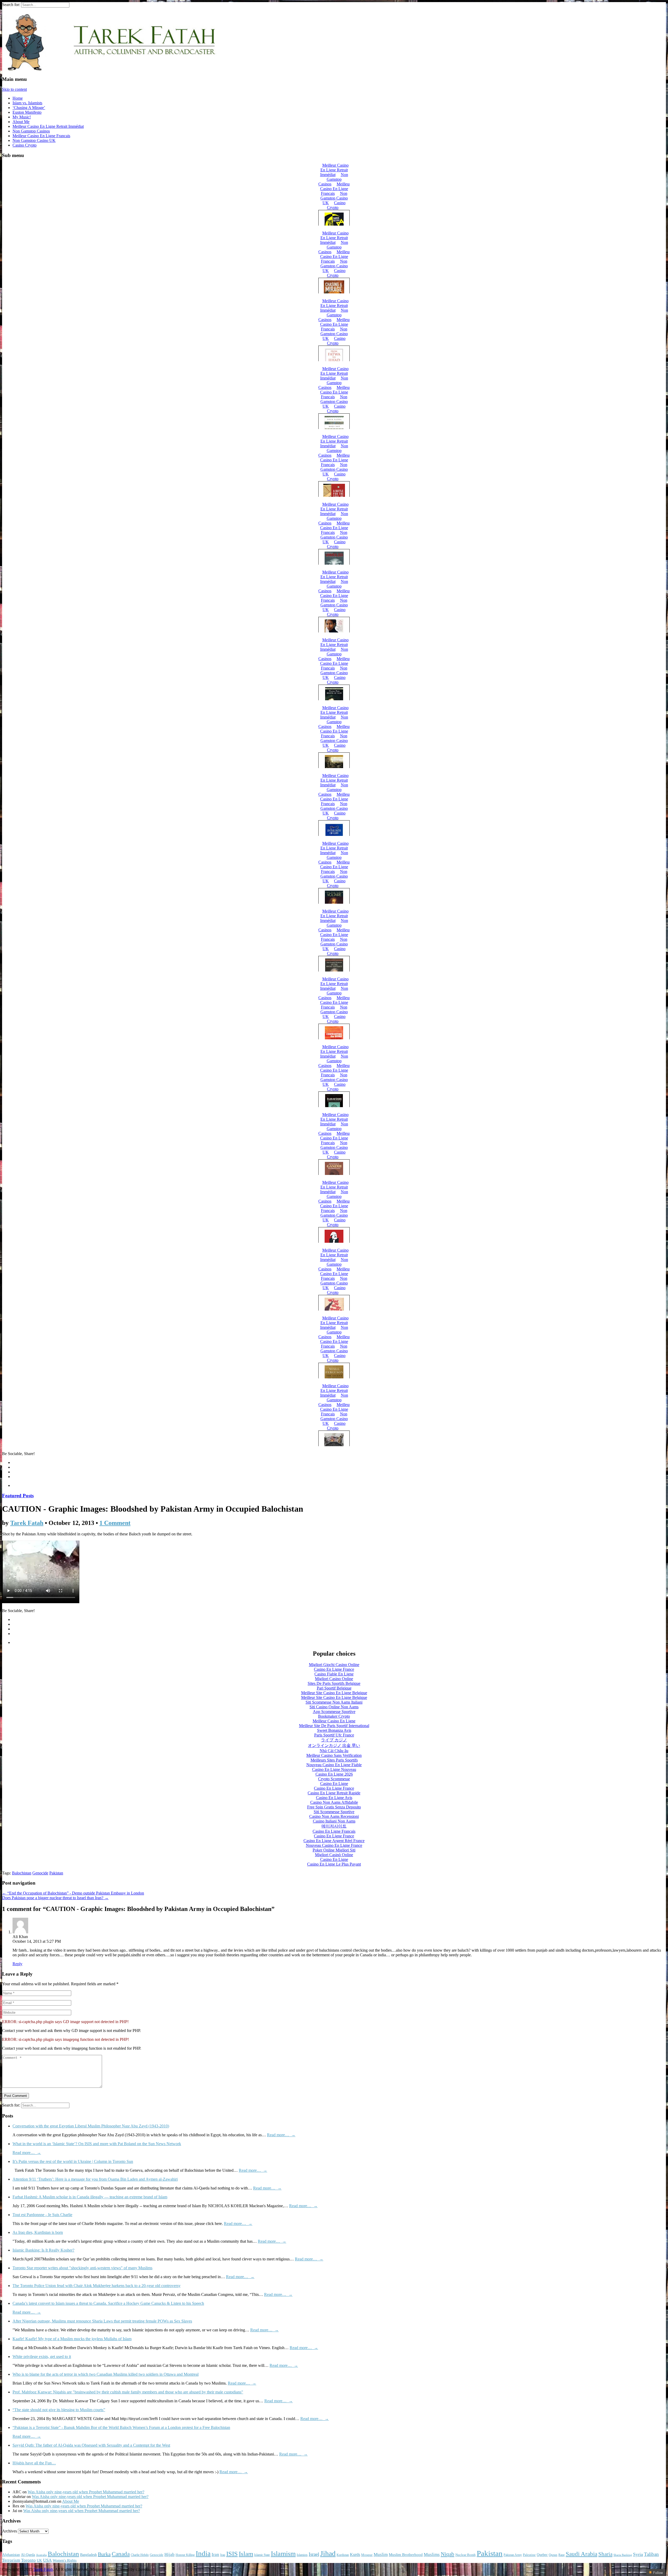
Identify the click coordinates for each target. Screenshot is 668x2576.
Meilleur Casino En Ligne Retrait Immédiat (48, 126)
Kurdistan (343, 2555)
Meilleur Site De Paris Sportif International (334, 1726)
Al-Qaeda (28, 2555)
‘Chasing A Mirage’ (29, 108)
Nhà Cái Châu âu (334, 1751)
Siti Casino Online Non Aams (334, 1707)
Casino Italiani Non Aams (334, 1821)
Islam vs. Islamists (27, 103)
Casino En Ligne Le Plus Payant (334, 1864)
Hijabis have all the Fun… (34, 2463)
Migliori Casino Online (334, 1679)
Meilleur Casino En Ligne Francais (41, 136)
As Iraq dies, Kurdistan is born (38, 2232)
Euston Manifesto (27, 112)
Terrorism (11, 2560)
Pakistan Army (513, 2555)
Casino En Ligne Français (334, 1831)
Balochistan (22, 1873)
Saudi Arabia (581, 2554)
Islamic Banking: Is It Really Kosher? (43, 2250)
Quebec (542, 2555)
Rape (562, 2555)
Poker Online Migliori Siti (334, 1850)
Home (18, 98)
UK (39, 2560)
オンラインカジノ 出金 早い (334, 1745)
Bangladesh (88, 2555)
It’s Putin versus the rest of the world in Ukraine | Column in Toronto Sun (73, 2161)
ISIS (232, 2554)
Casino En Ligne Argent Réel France (334, 1841)
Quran (553, 2555)
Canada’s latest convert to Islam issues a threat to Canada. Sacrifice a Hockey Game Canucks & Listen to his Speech (108, 2303)
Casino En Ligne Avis (334, 1798)
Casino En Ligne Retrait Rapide (334, 1793)
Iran (215, 2554)
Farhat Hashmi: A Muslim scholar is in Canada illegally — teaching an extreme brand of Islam (90, 2197)
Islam (246, 2554)
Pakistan (56, 1873)
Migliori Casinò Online (334, 1855)
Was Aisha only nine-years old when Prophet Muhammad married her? (86, 2492)
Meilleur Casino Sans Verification (334, 1755)
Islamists (302, 2555)
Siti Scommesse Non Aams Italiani (334, 1702)
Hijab (169, 2554)
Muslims (432, 2554)
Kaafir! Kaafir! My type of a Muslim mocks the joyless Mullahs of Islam (72, 2339)
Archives (10, 2531)
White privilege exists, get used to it (42, 2357)
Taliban (651, 2554)
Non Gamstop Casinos (31, 131)
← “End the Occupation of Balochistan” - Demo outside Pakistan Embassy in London (73, 1893)
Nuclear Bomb (466, 2555)
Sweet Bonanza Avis (334, 1730)
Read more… (281, 2135)
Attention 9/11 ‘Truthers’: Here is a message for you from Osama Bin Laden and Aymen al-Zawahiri (95, 2179)
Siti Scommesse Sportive (334, 1812)
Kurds (355, 2554)
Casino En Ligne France (334, 1669)
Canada (121, 2554)
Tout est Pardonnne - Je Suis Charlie (42, 2215)
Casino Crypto (25, 145)
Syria (638, 2554)
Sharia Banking (623, 2555)
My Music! (22, 117)
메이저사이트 (334, 1826)
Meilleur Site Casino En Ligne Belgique (334, 1693)
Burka (104, 2554)
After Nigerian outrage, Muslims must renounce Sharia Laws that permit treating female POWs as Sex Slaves (102, 2321)
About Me (21, 122)
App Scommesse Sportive (334, 1712)
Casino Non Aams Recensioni (334, 1816)
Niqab (448, 2554)
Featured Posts (18, 1496)
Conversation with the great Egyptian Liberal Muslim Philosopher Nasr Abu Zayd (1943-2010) (91, 2126)
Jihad (328, 2553)
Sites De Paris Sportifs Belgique (334, 1683)
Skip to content (14, 89)
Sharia (605, 2554)
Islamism (283, 2554)
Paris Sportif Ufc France (334, 1735)
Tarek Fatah (27, 1523)
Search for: (11, 5)
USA (47, 2560)
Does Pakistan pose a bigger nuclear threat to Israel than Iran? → (55, 1898)
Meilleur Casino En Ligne (334, 1721)
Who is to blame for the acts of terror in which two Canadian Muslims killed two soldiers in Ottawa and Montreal (106, 2374)
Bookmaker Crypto (334, 1716)
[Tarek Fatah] (110, 69)
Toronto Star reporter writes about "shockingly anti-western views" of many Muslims (82, 2268)
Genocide (40, 1873)
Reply (17, 1964)
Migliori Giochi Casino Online (334, 1665)
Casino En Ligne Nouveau (334, 1769)
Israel (314, 2554)
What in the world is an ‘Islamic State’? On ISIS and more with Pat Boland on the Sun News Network (97, 2144)
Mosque (367, 2555)
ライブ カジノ (334, 1740)
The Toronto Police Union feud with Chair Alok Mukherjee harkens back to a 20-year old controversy (97, 2286)
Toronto (28, 2560)
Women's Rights (65, 2560)
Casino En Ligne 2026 (334, 1774)
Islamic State (262, 2555)
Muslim (381, 2554)
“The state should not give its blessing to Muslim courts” (59, 2410)
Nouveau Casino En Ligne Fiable (334, 1765)
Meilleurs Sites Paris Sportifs (334, 1760)
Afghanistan (11, 2555)
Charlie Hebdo (140, 2555)
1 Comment (115, 1523)
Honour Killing (185, 2555)
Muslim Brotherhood (406, 2555)
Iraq (223, 2555)
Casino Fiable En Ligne (334, 1674)
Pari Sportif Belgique (334, 1688)
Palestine (529, 2555)
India (203, 2554)
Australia (41, 2555)
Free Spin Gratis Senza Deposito (334, 1807)
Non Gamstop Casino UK (34, 140)
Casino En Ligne (334, 1784)
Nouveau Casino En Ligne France (334, 1845)
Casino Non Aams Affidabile (334, 1802)
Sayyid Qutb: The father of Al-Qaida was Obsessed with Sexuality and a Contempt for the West (91, 2445)
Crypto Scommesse (334, 1779)
